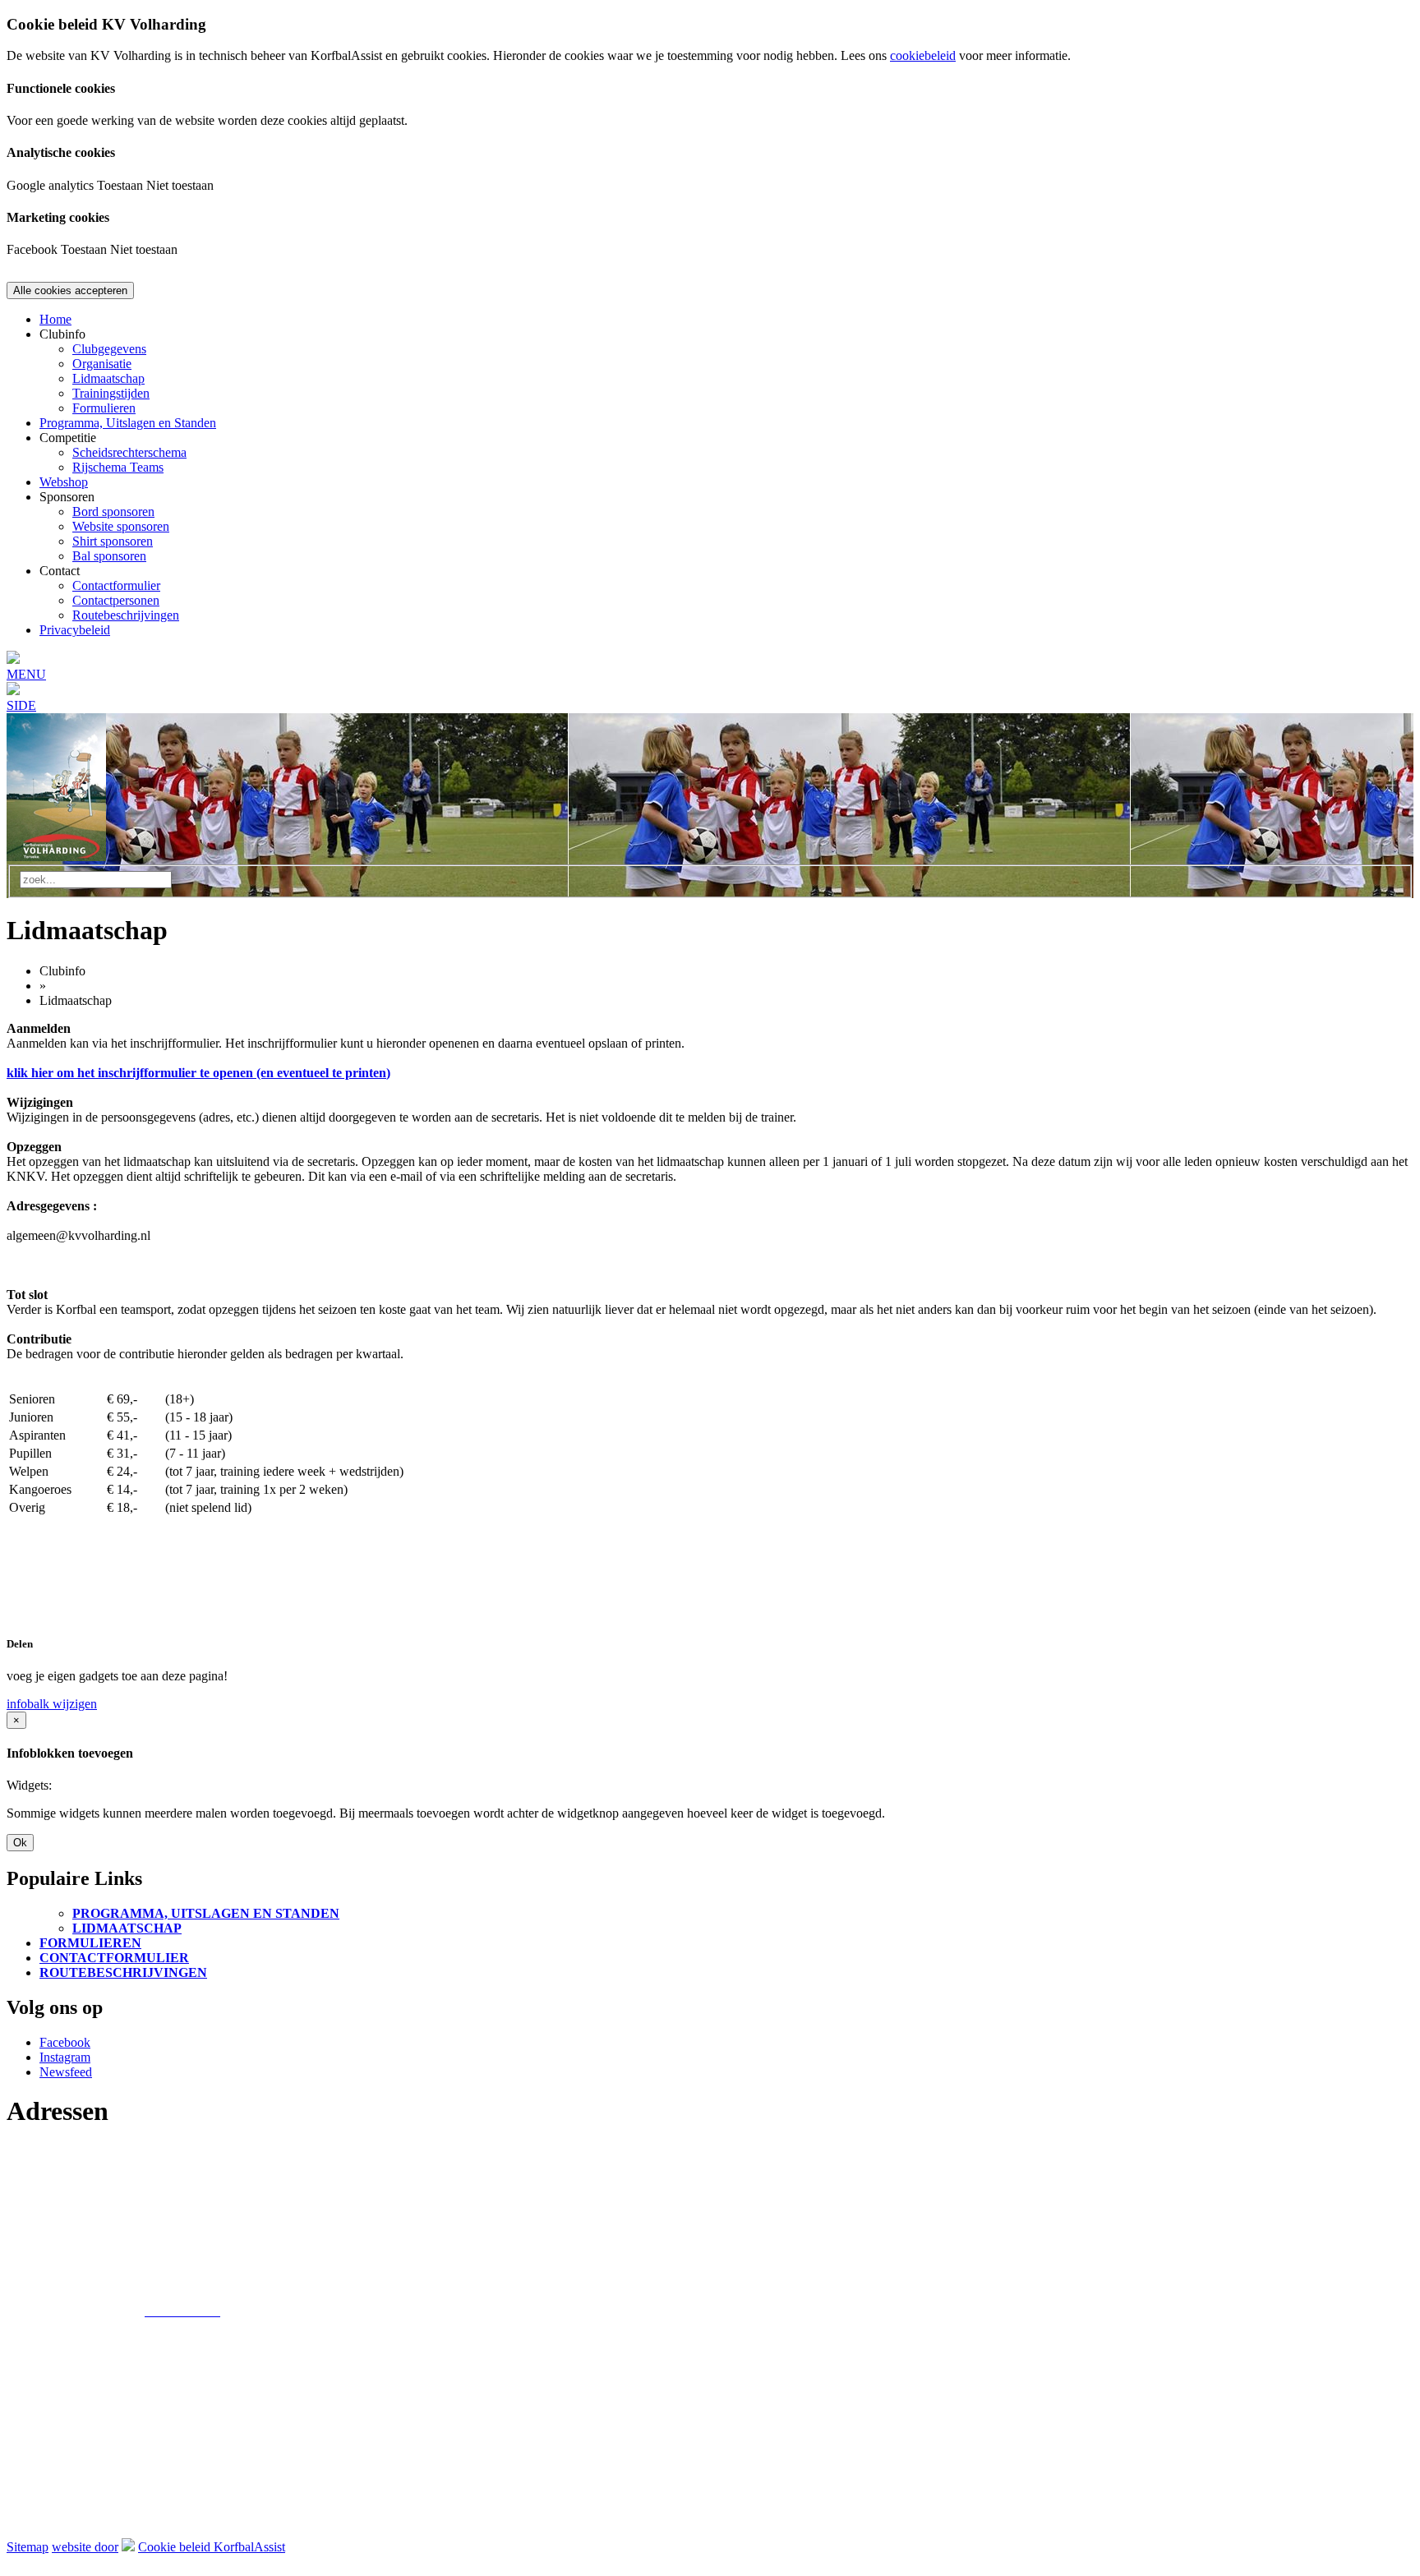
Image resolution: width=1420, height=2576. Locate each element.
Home (55, 319)
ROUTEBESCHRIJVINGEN (123, 1972)
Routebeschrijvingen (126, 615)
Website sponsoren (121, 526)
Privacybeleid (75, 630)
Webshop (64, 482)
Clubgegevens (109, 349)
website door (85, 2547)
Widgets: (29, 1785)
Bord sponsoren (113, 512)
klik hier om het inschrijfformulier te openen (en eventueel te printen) (198, 1073)
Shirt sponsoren (113, 541)
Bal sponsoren (109, 556)
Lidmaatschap (108, 378)
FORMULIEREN (90, 1943)
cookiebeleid (923, 55)
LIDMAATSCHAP (127, 1928)
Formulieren (104, 408)
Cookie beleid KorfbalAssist (212, 2547)
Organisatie (102, 364)
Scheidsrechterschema (129, 452)
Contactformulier (116, 585)
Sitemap (28, 2547)
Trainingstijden (111, 393)
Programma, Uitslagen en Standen (128, 423)
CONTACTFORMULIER (114, 1958)
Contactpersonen (116, 600)
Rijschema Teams (118, 467)
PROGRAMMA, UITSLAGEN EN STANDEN (206, 1913)
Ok (20, 1843)
